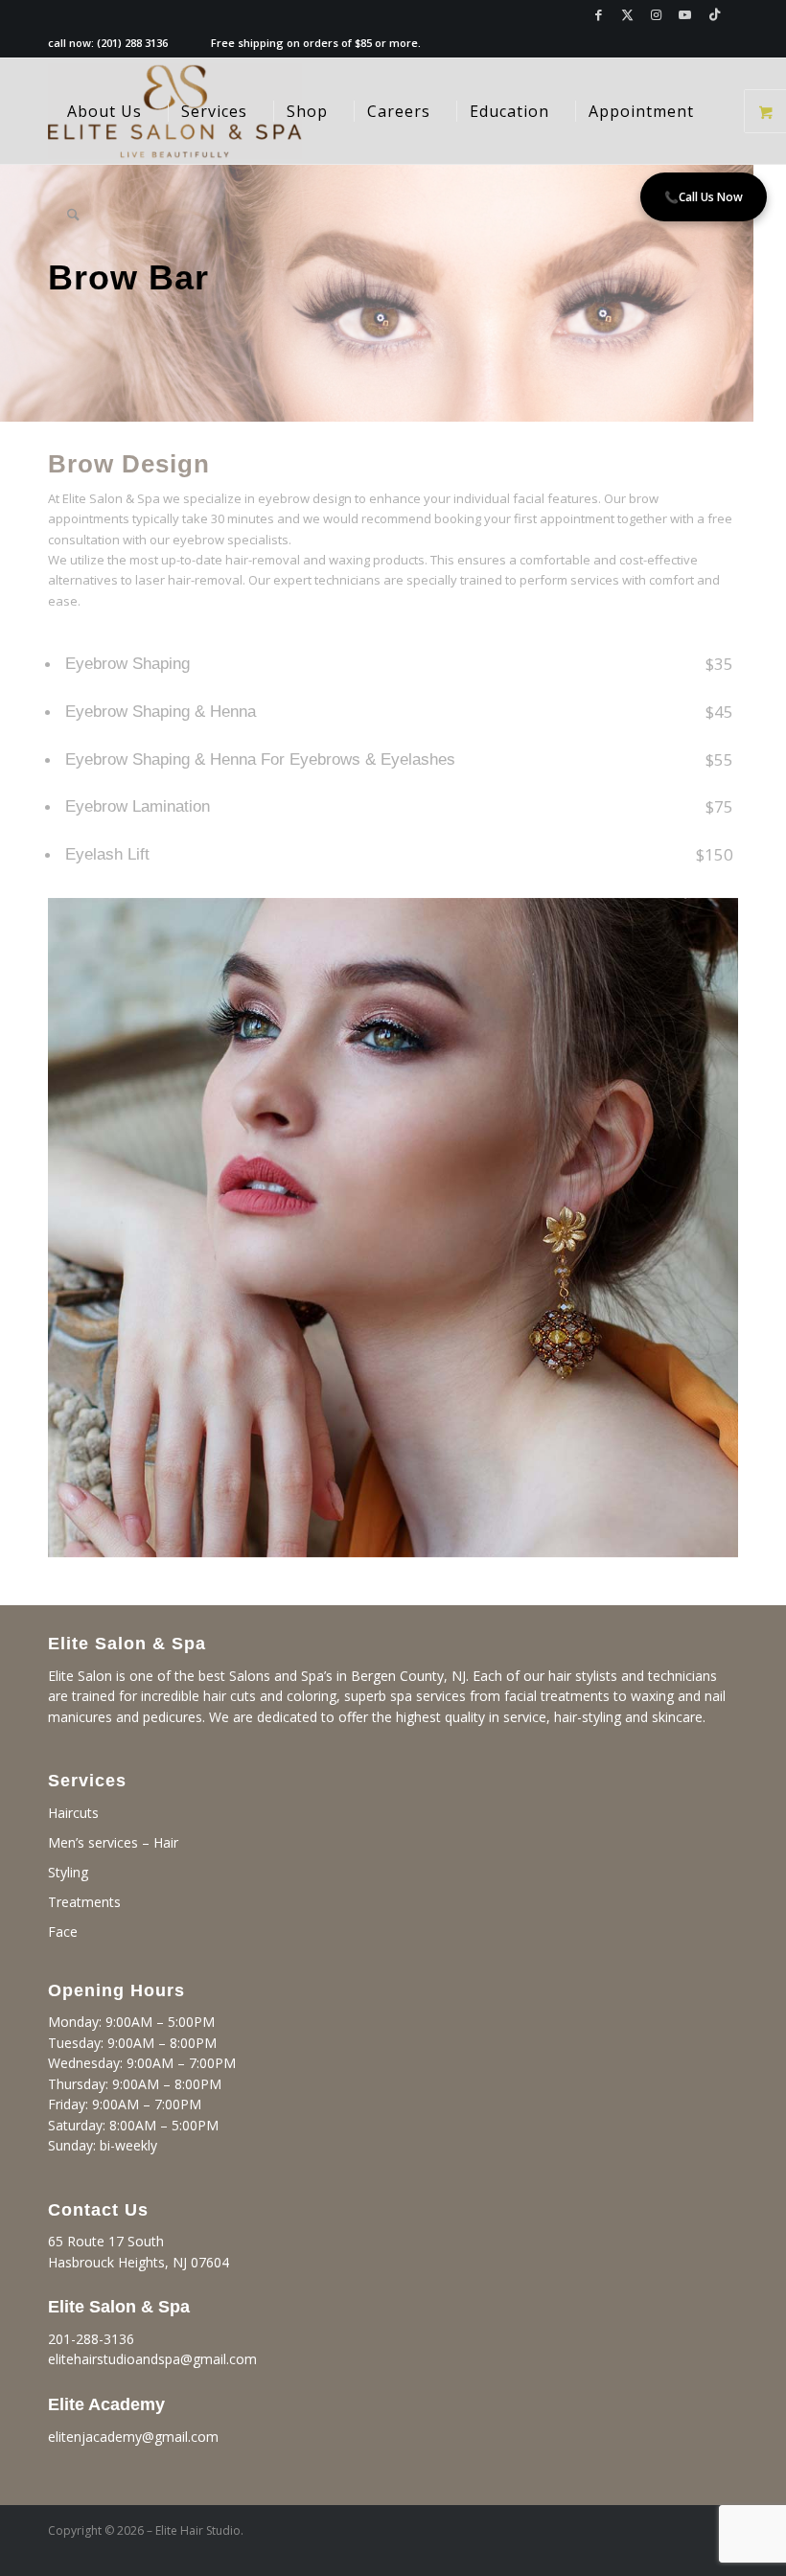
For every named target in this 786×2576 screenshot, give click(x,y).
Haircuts (73, 1813)
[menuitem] (104, 111)
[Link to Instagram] (656, 14)
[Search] (73, 217)
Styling (68, 1872)
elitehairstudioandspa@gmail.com (152, 2359)
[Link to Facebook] (599, 14)
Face (63, 1932)
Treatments (84, 1902)
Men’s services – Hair (113, 1842)
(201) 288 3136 (132, 43)
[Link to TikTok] (714, 14)
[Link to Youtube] (685, 14)
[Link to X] (627, 14)
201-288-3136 (91, 2339)
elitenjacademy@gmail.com (133, 2437)
